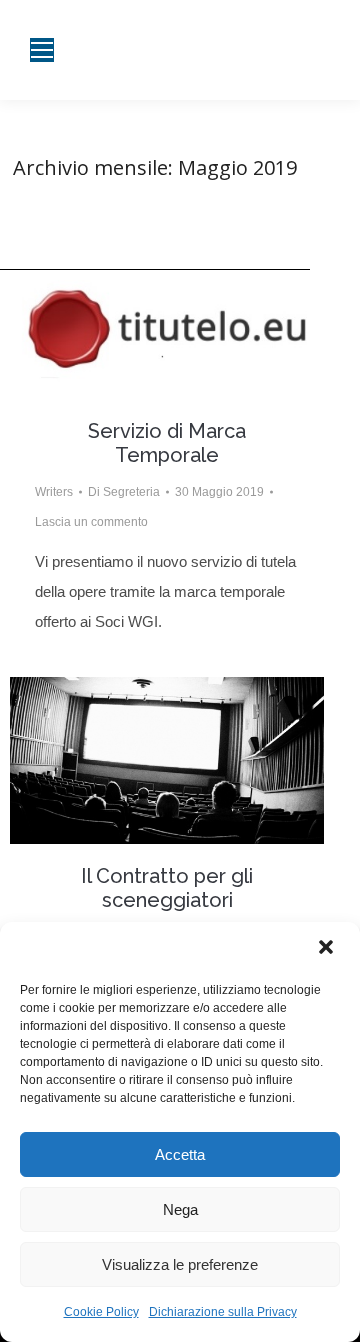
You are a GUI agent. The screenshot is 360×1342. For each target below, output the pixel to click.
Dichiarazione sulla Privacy (223, 1312)
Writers (54, 492)
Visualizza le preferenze (180, 1264)
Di (124, 492)
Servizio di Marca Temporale (167, 443)
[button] (328, 949)
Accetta (180, 1154)
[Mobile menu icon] (42, 50)
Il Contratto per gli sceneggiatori (167, 888)
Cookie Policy (101, 1312)
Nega (180, 1209)
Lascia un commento (91, 522)
